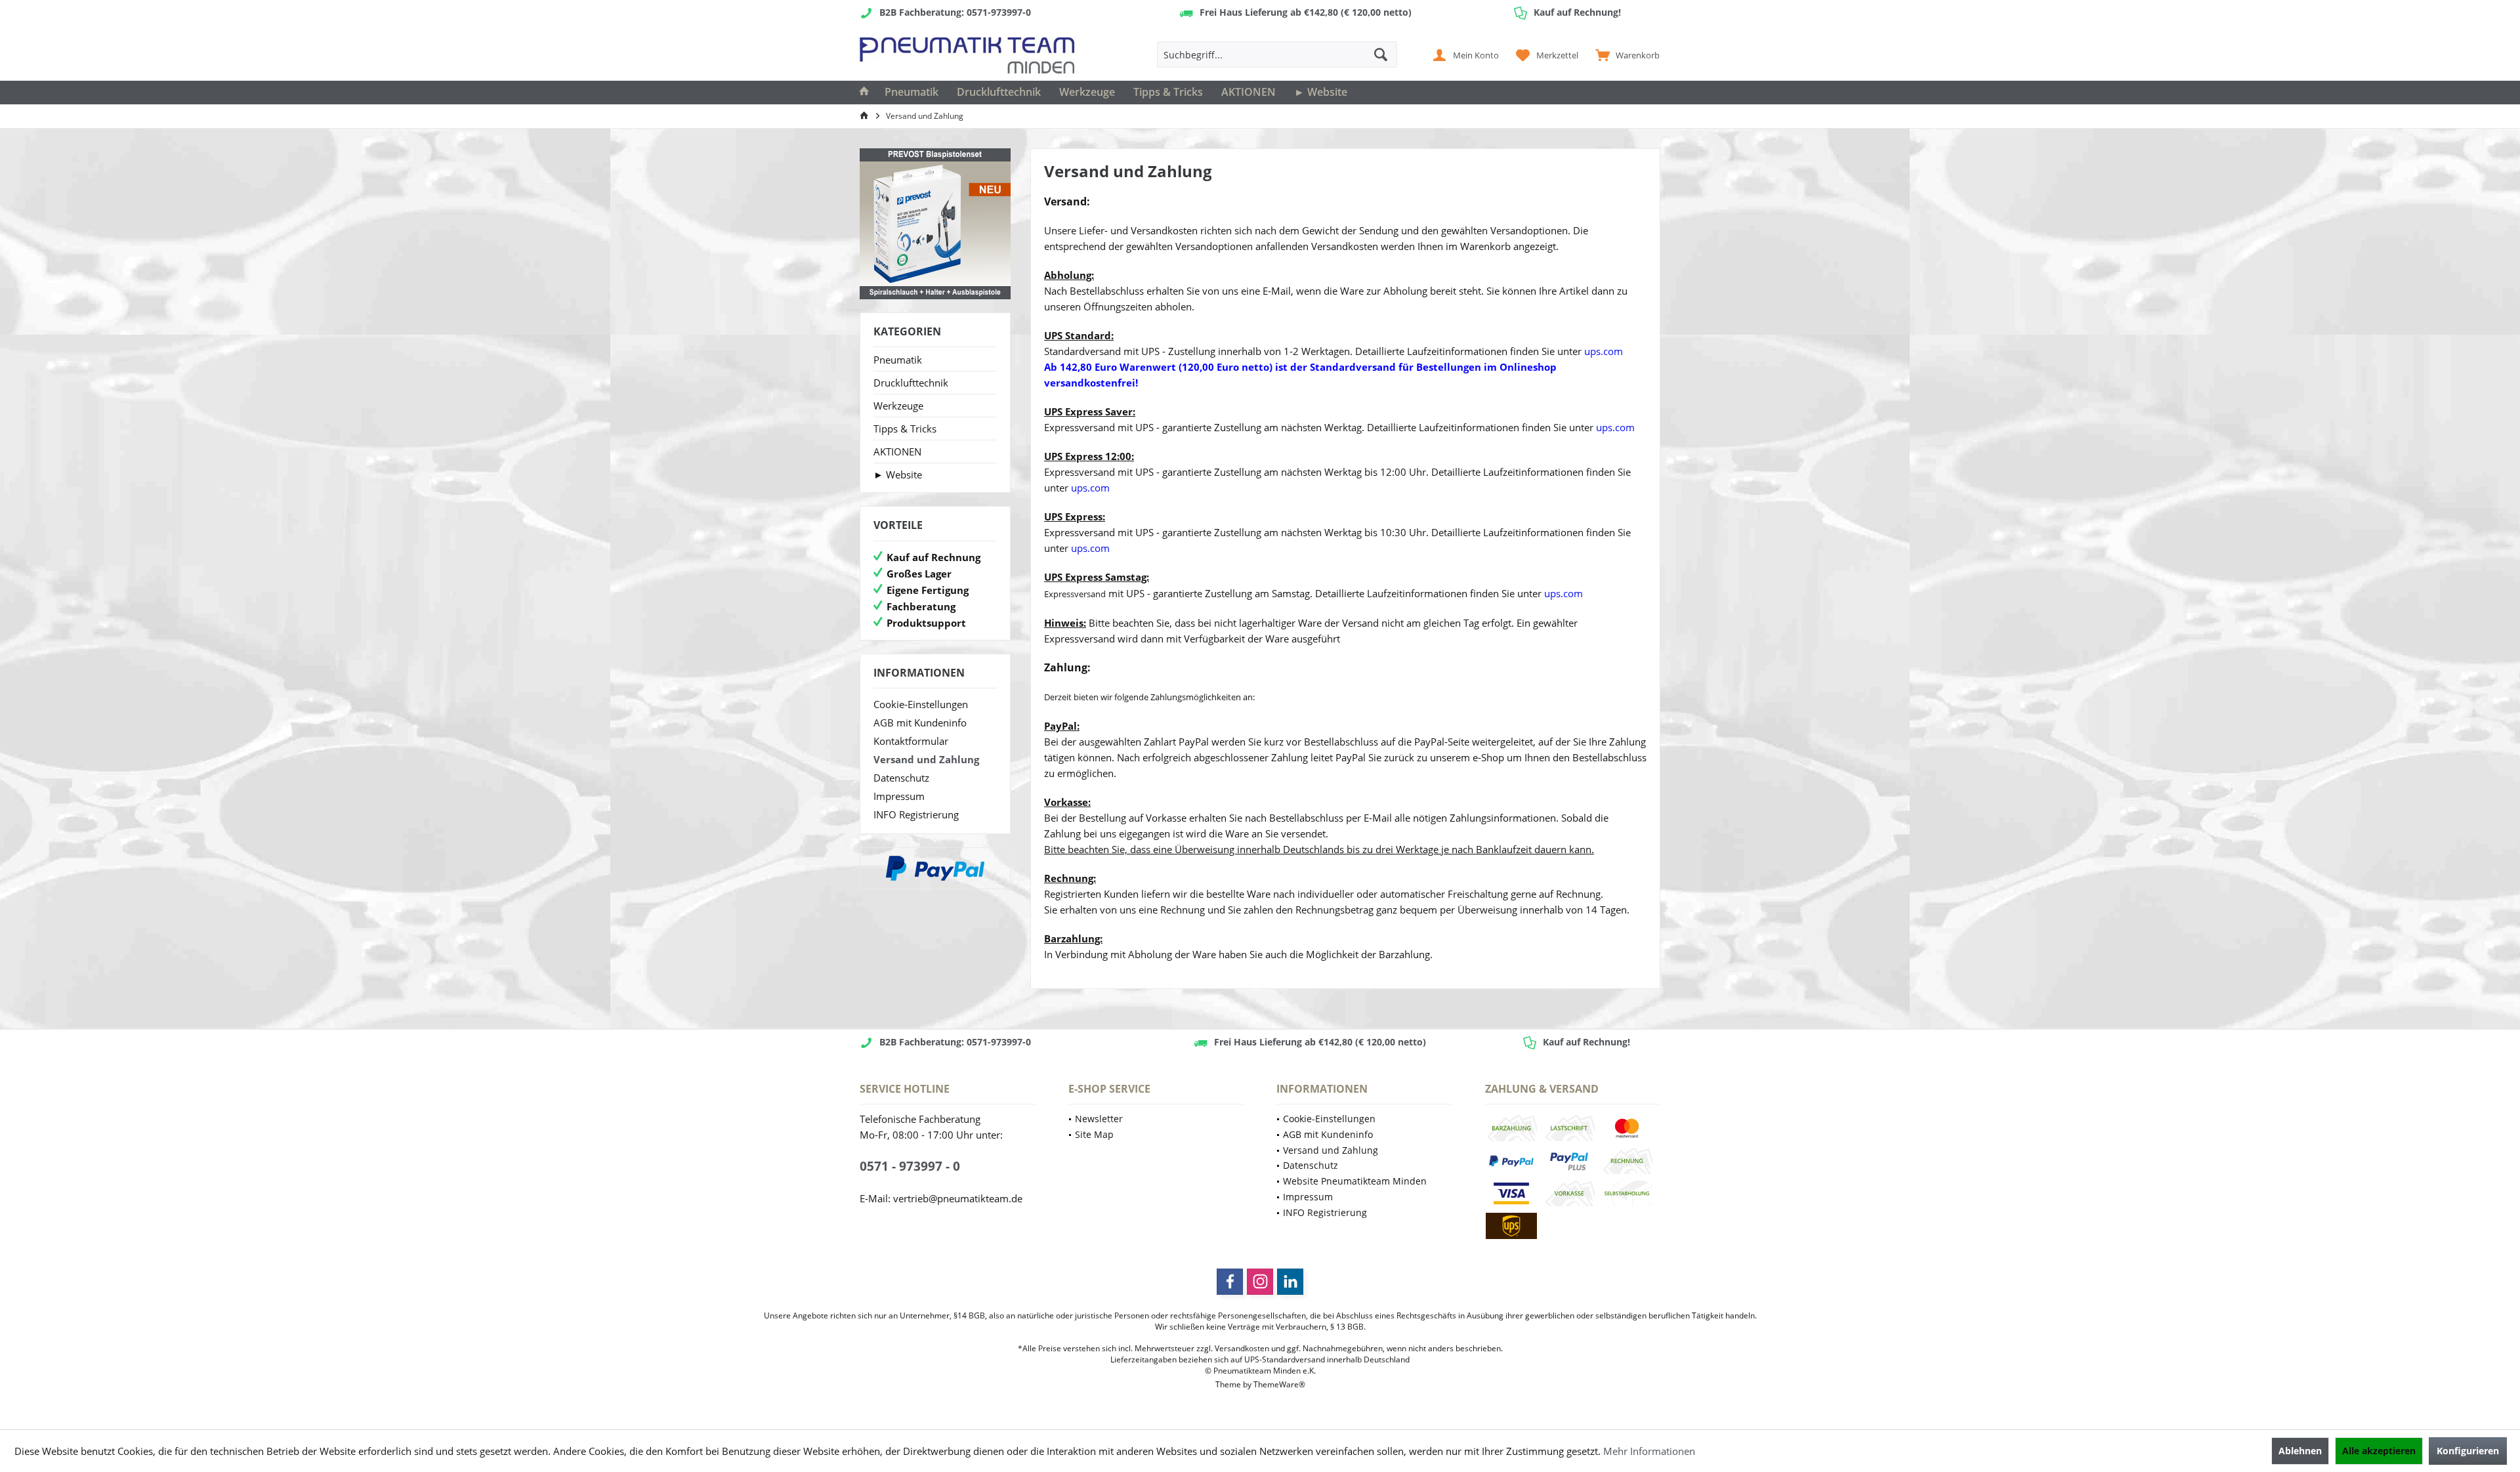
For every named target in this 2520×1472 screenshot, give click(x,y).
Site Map (1094, 1134)
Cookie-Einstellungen (921, 704)
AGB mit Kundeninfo (920, 723)
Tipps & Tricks (905, 429)
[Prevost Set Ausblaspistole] (935, 224)
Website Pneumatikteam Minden (1355, 1181)
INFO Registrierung (916, 814)
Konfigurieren (2468, 1451)
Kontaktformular (911, 741)
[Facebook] (1230, 1282)
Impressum (899, 796)
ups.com (1604, 351)
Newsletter (1099, 1119)
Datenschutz (901, 778)
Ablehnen (2300, 1451)
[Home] (864, 93)
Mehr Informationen (1649, 1451)
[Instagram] (1260, 1282)
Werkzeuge (898, 406)
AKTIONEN (897, 452)
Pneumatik (898, 360)
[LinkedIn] (1290, 1282)
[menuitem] (1625, 54)
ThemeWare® (1279, 1384)
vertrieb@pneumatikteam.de (958, 1198)
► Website (898, 474)
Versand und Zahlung (926, 759)
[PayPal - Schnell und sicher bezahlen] (935, 868)
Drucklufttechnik (911, 383)
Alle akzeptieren (2379, 1451)
